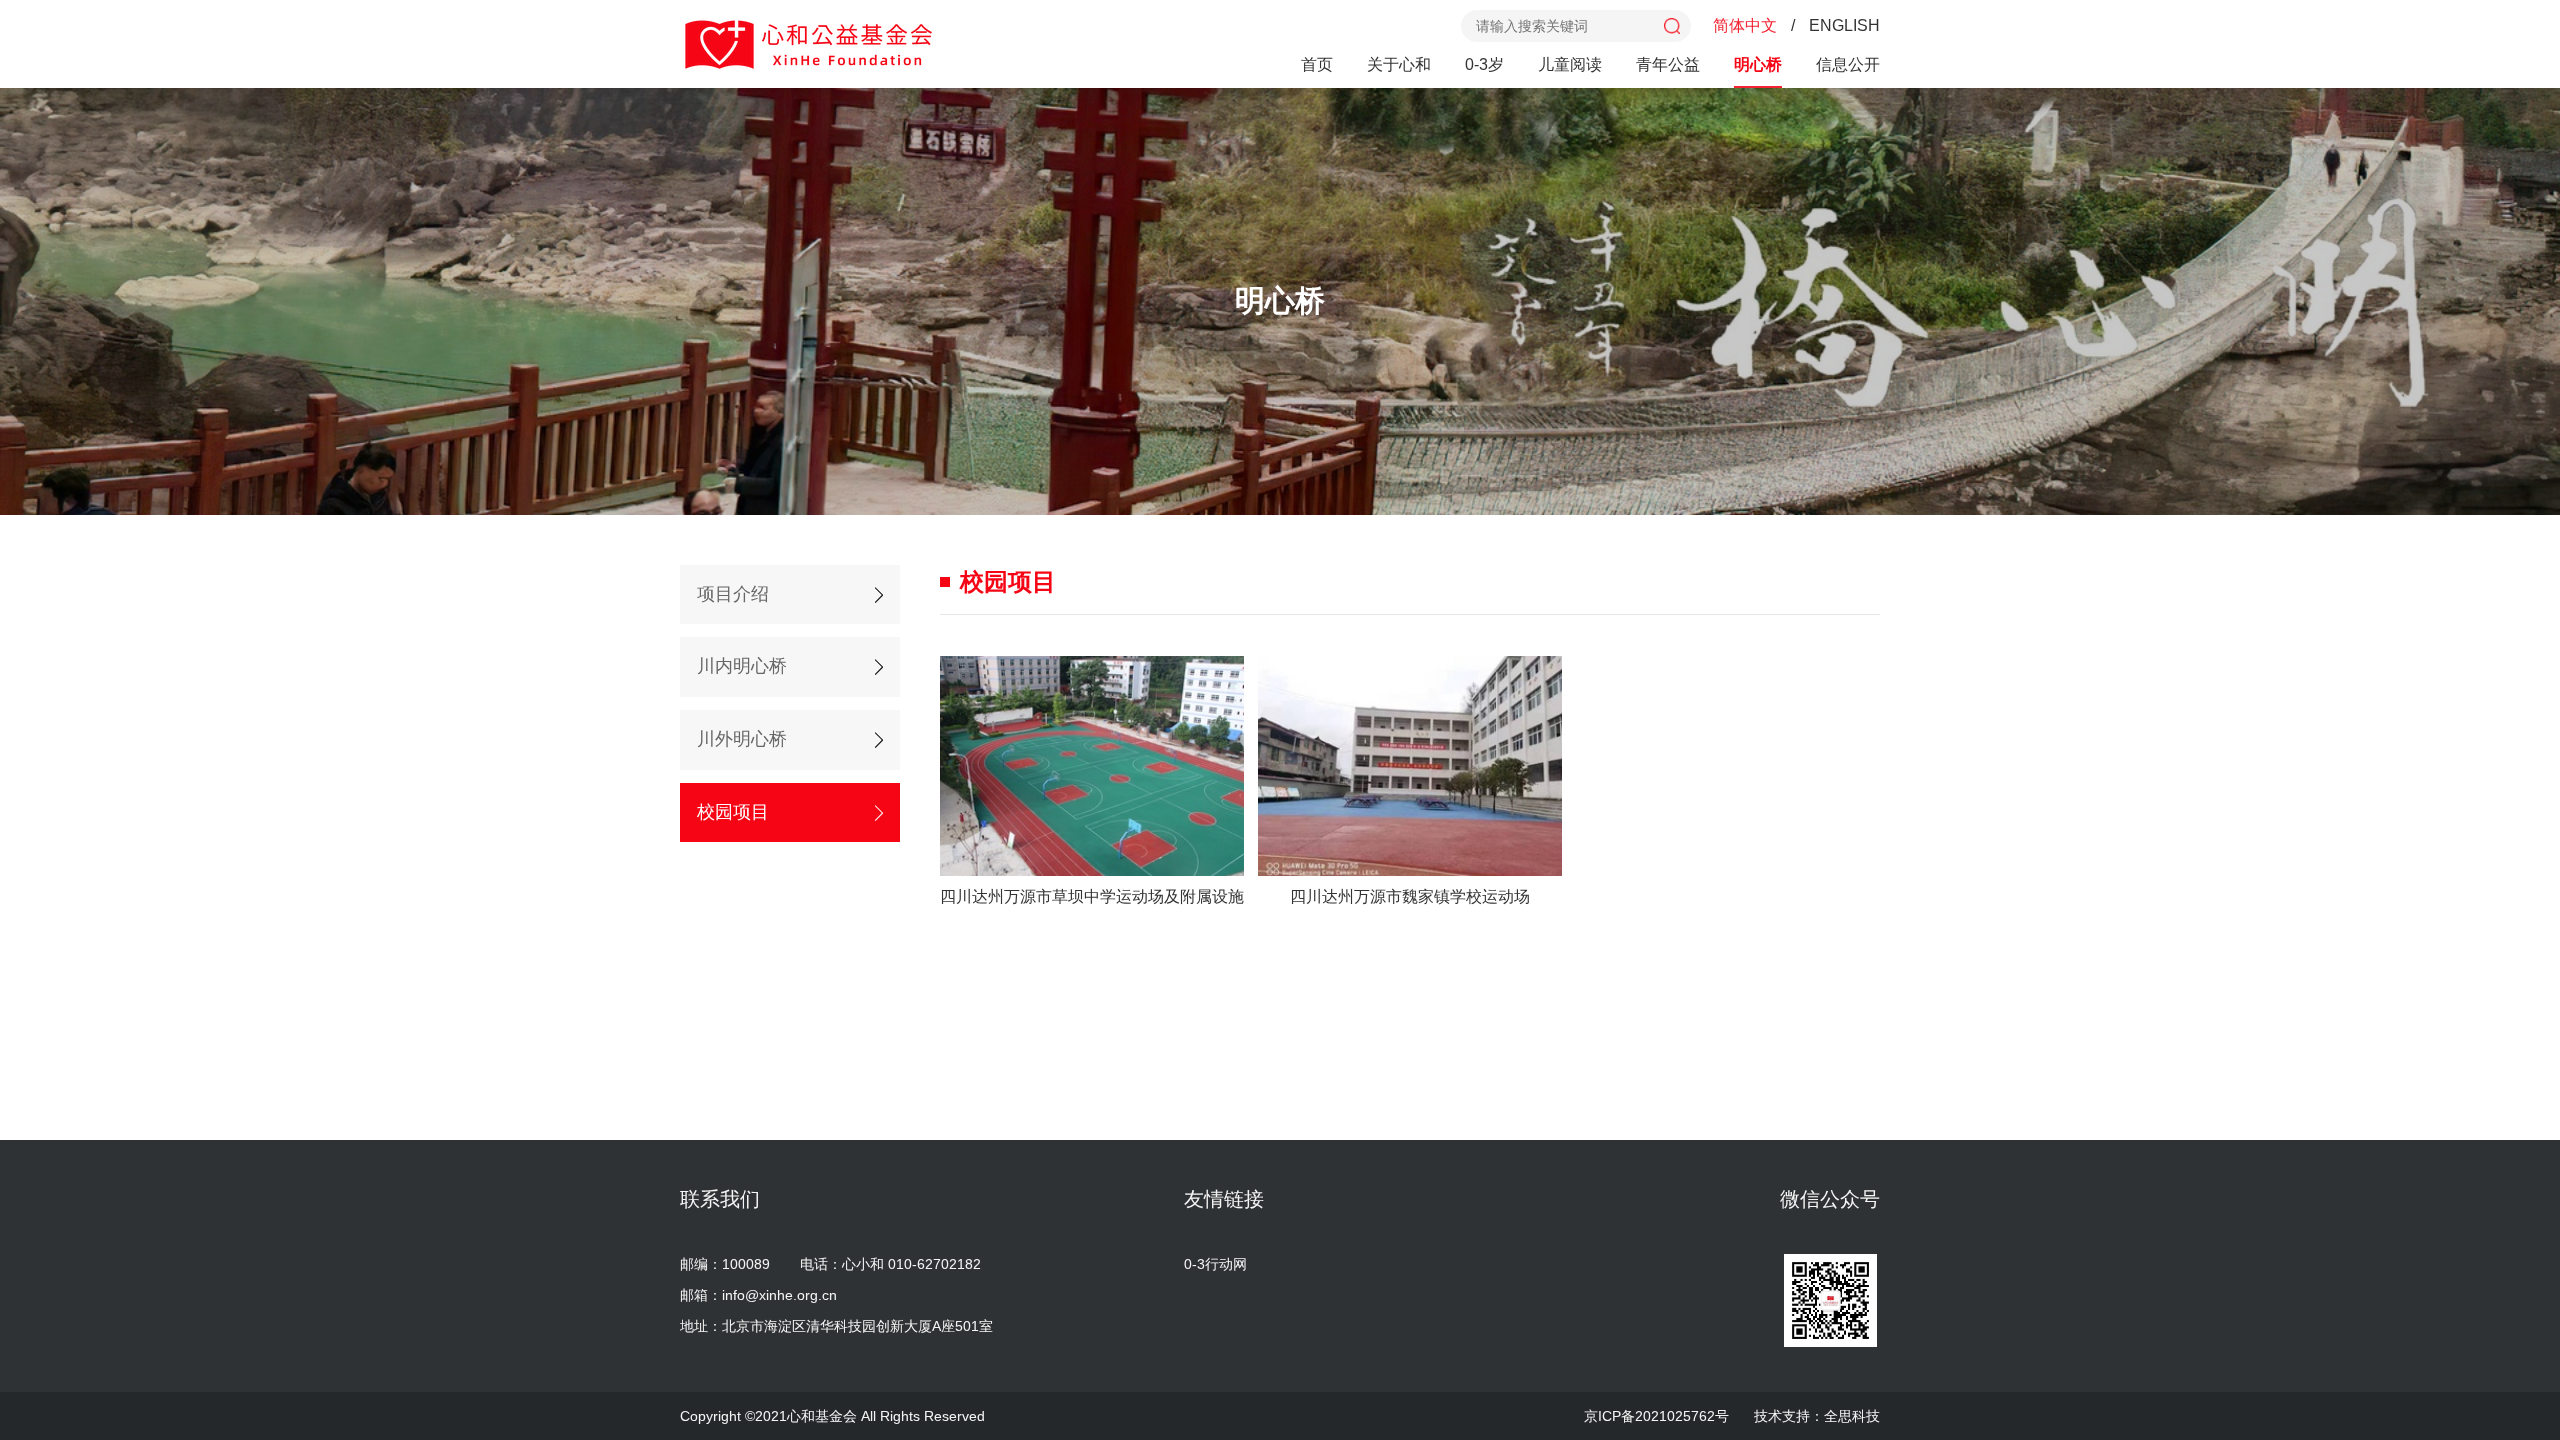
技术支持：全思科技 (1817, 1416)
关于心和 (1399, 64)
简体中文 (1745, 25)
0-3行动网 (1215, 1264)
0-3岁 (1484, 64)
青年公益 (1668, 64)
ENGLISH (1844, 25)
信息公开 (1848, 64)
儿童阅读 (1570, 64)
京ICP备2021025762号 (1656, 1416)
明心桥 (1758, 64)
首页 (1317, 64)
